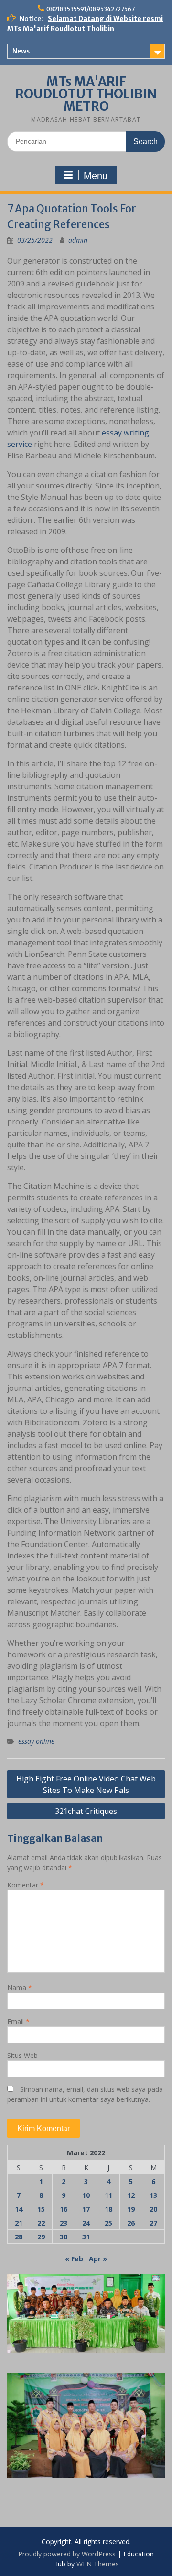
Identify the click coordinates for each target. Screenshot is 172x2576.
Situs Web (22, 2055)
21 (19, 2223)
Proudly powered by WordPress (67, 2554)
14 (19, 2209)
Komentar (26, 1885)
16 (64, 2209)
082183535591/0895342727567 (91, 9)
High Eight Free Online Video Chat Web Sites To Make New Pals (86, 1784)
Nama (20, 1988)
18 (108, 2209)
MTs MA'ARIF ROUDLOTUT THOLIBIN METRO (86, 94)
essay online (36, 1741)
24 (86, 2223)
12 (131, 2195)
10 (86, 2195)
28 (19, 2237)
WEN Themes (98, 2564)
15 (41, 2209)
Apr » (98, 2259)
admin (78, 240)
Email (18, 2021)
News (21, 51)
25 (108, 2223)
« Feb (74, 2259)
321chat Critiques (86, 1811)
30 (64, 2237)
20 (153, 2209)
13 (153, 2195)
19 (131, 2209)
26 (131, 2223)
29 (41, 2237)
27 (153, 2223)
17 (86, 2209)
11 (108, 2195)
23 (64, 2223)
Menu (96, 176)
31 (86, 2237)
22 (41, 2223)
